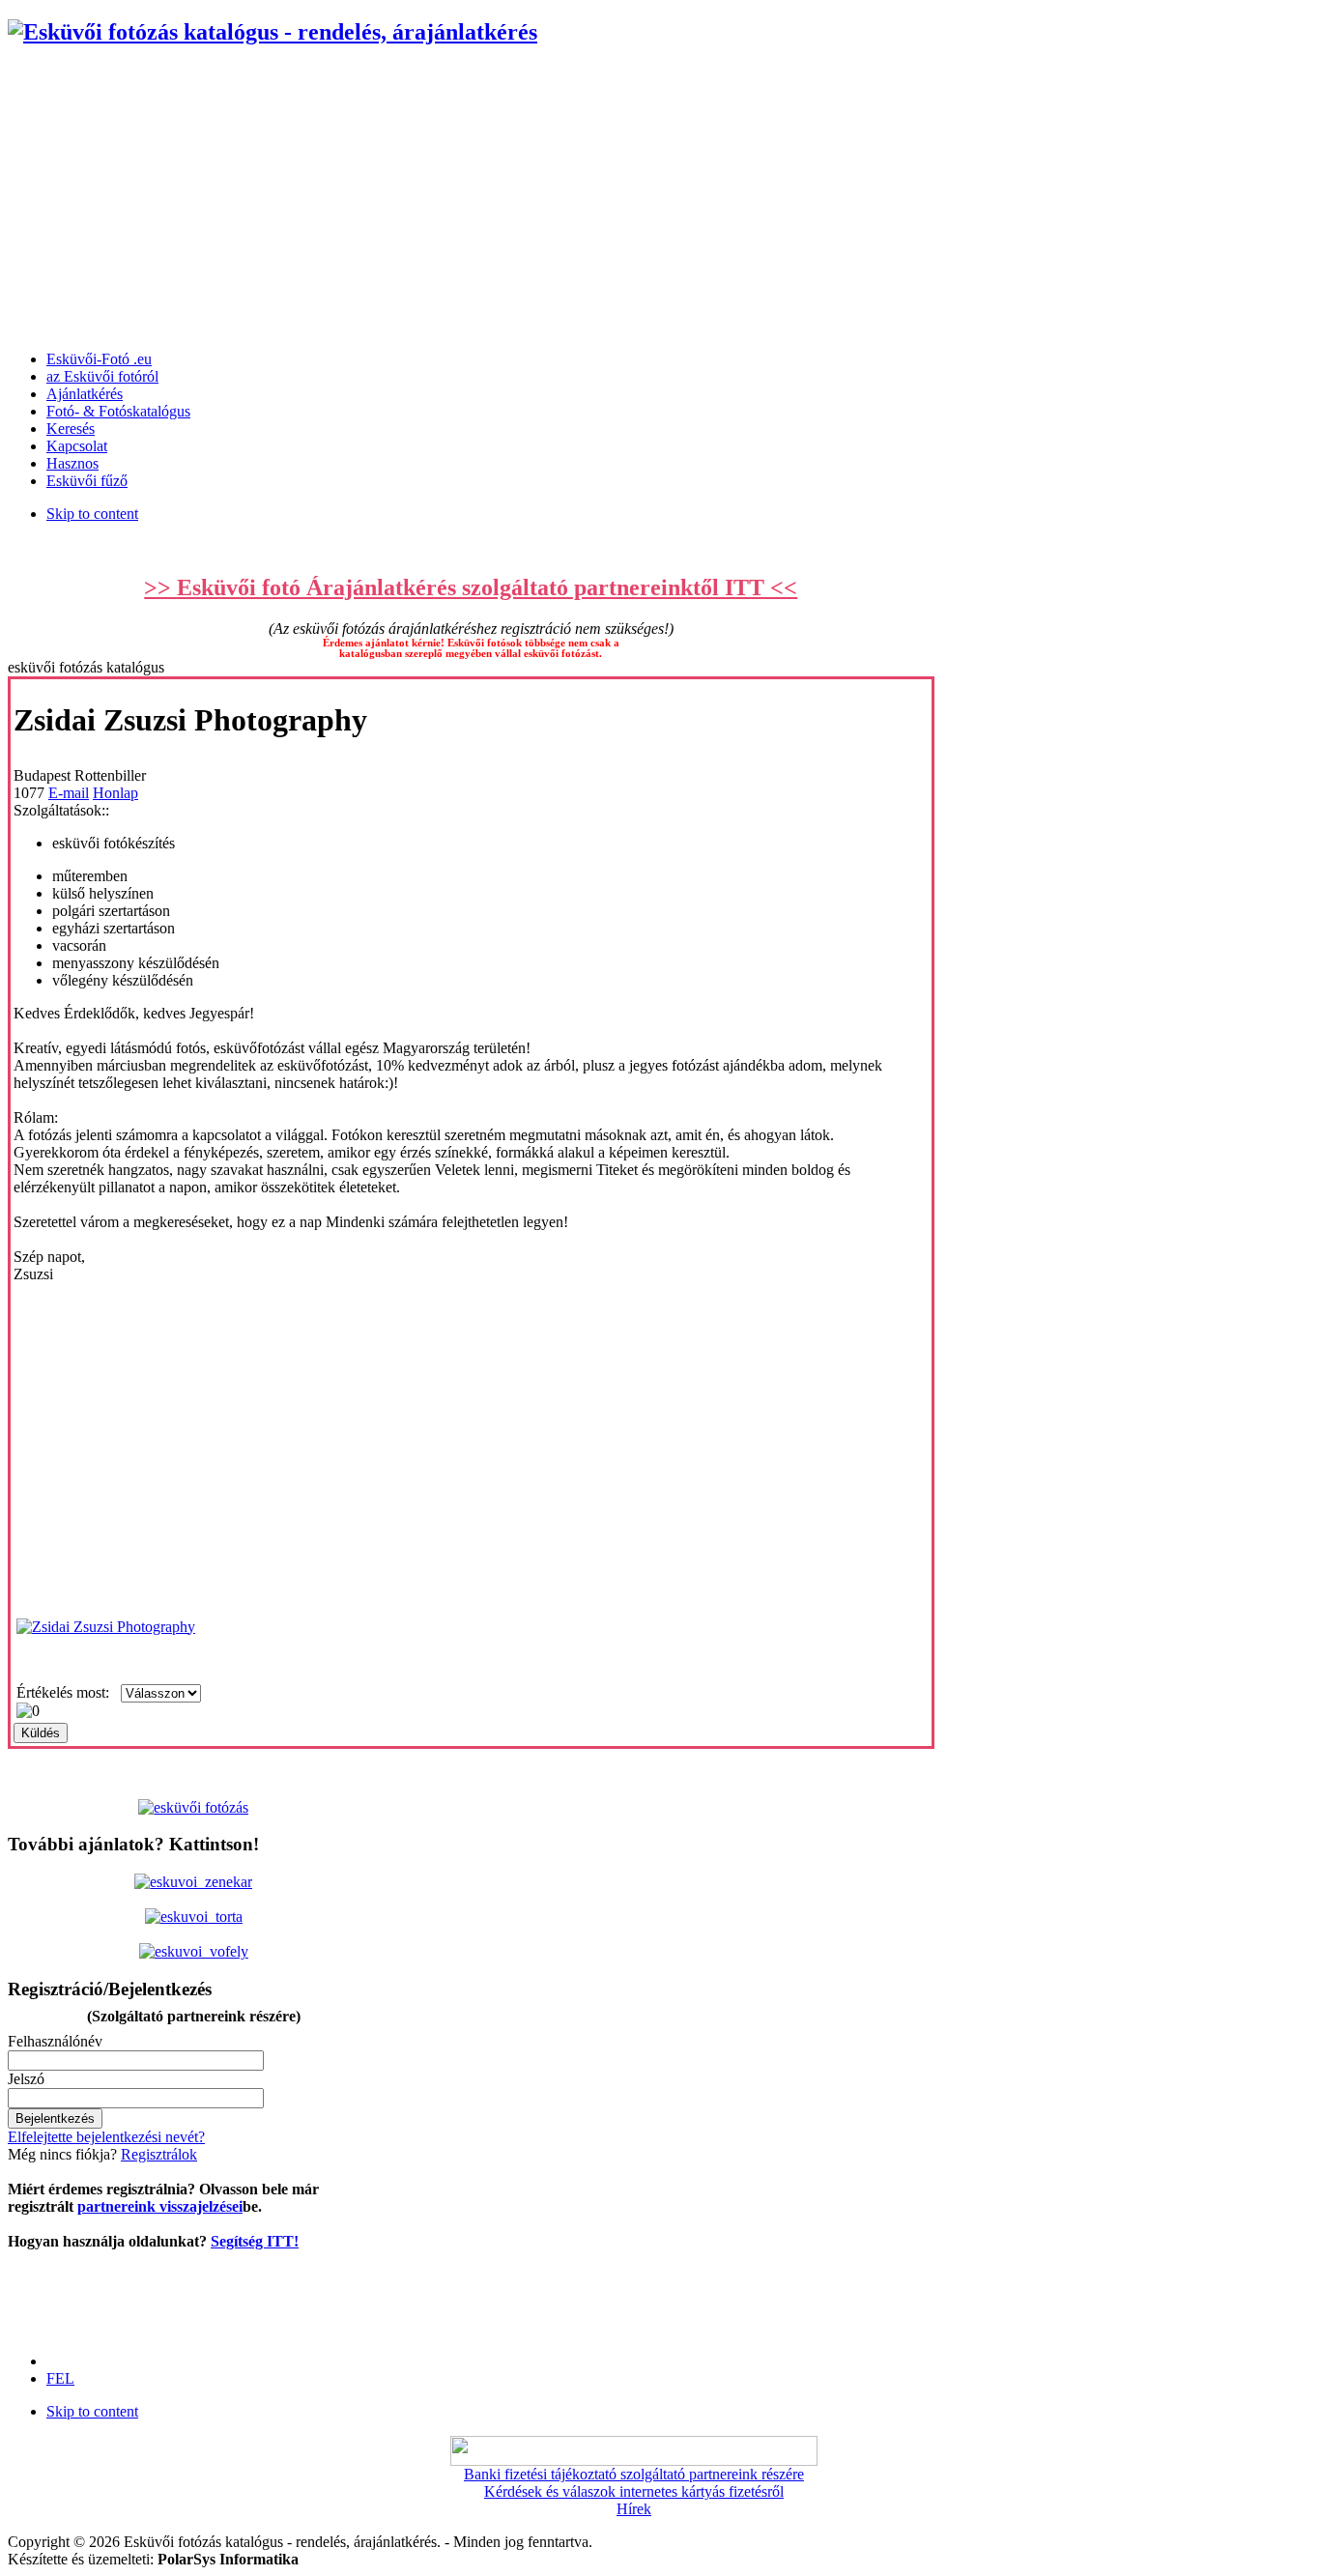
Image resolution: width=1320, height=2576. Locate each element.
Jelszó (26, 2079)
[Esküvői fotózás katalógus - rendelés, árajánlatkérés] (273, 32)
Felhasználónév (55, 2041)
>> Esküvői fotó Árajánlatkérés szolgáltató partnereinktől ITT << (471, 587)
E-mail (69, 793)
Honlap (115, 793)
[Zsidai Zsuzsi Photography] (106, 1627)
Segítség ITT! (255, 2241)
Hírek (634, 2509)
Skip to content (92, 514)
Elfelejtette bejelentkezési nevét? (106, 2137)
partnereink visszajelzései (160, 2206)
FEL (60, 2378)
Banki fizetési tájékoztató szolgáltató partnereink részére (634, 2474)
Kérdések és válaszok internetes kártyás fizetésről (634, 2491)
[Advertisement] (660, 200)
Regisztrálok (159, 2154)
